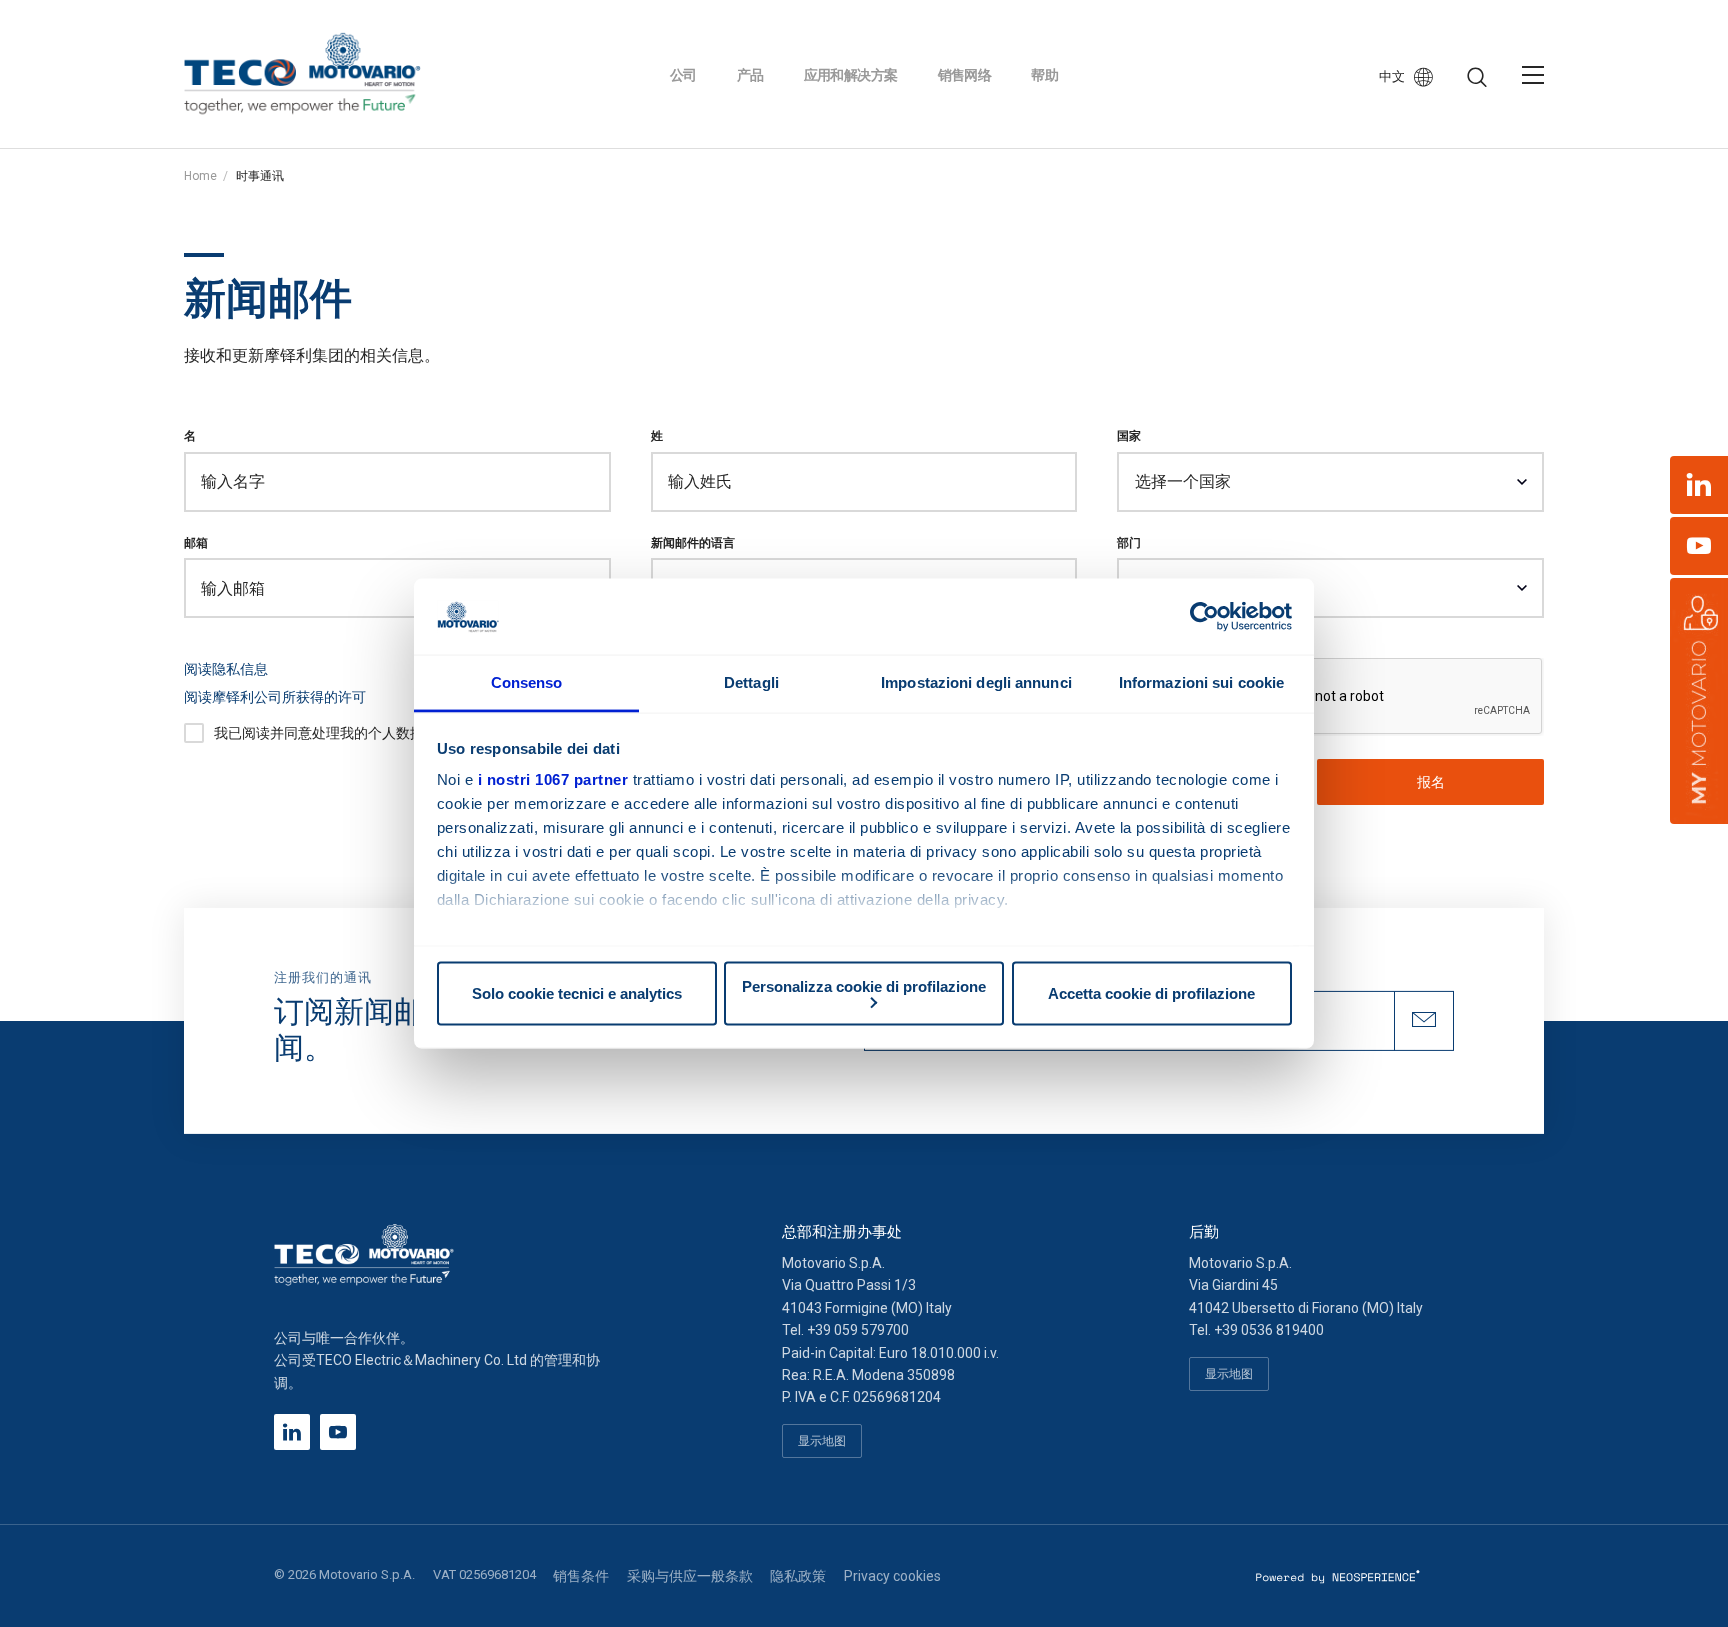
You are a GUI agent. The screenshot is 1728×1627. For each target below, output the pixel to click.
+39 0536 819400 (1269, 1330)
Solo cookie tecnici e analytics (577, 993)
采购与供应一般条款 (690, 1576)
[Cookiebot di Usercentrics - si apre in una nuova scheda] (1204, 616)
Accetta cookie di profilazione (1151, 993)
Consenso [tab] (527, 682)
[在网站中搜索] (1477, 78)
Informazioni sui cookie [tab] (1201, 682)
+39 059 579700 (858, 1330)
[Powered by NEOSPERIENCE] (1338, 1576)
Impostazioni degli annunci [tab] (976, 682)
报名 (1431, 782)
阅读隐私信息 (226, 669)
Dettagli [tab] (751, 682)
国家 (1129, 435)
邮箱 (196, 542)
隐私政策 (798, 1576)
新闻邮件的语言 (693, 542)
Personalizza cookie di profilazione (864, 985)
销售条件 (581, 1576)
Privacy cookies (892, 1576)
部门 (1129, 542)
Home (200, 176)
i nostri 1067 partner (553, 779)
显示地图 (822, 1440)
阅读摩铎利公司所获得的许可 (275, 697)
